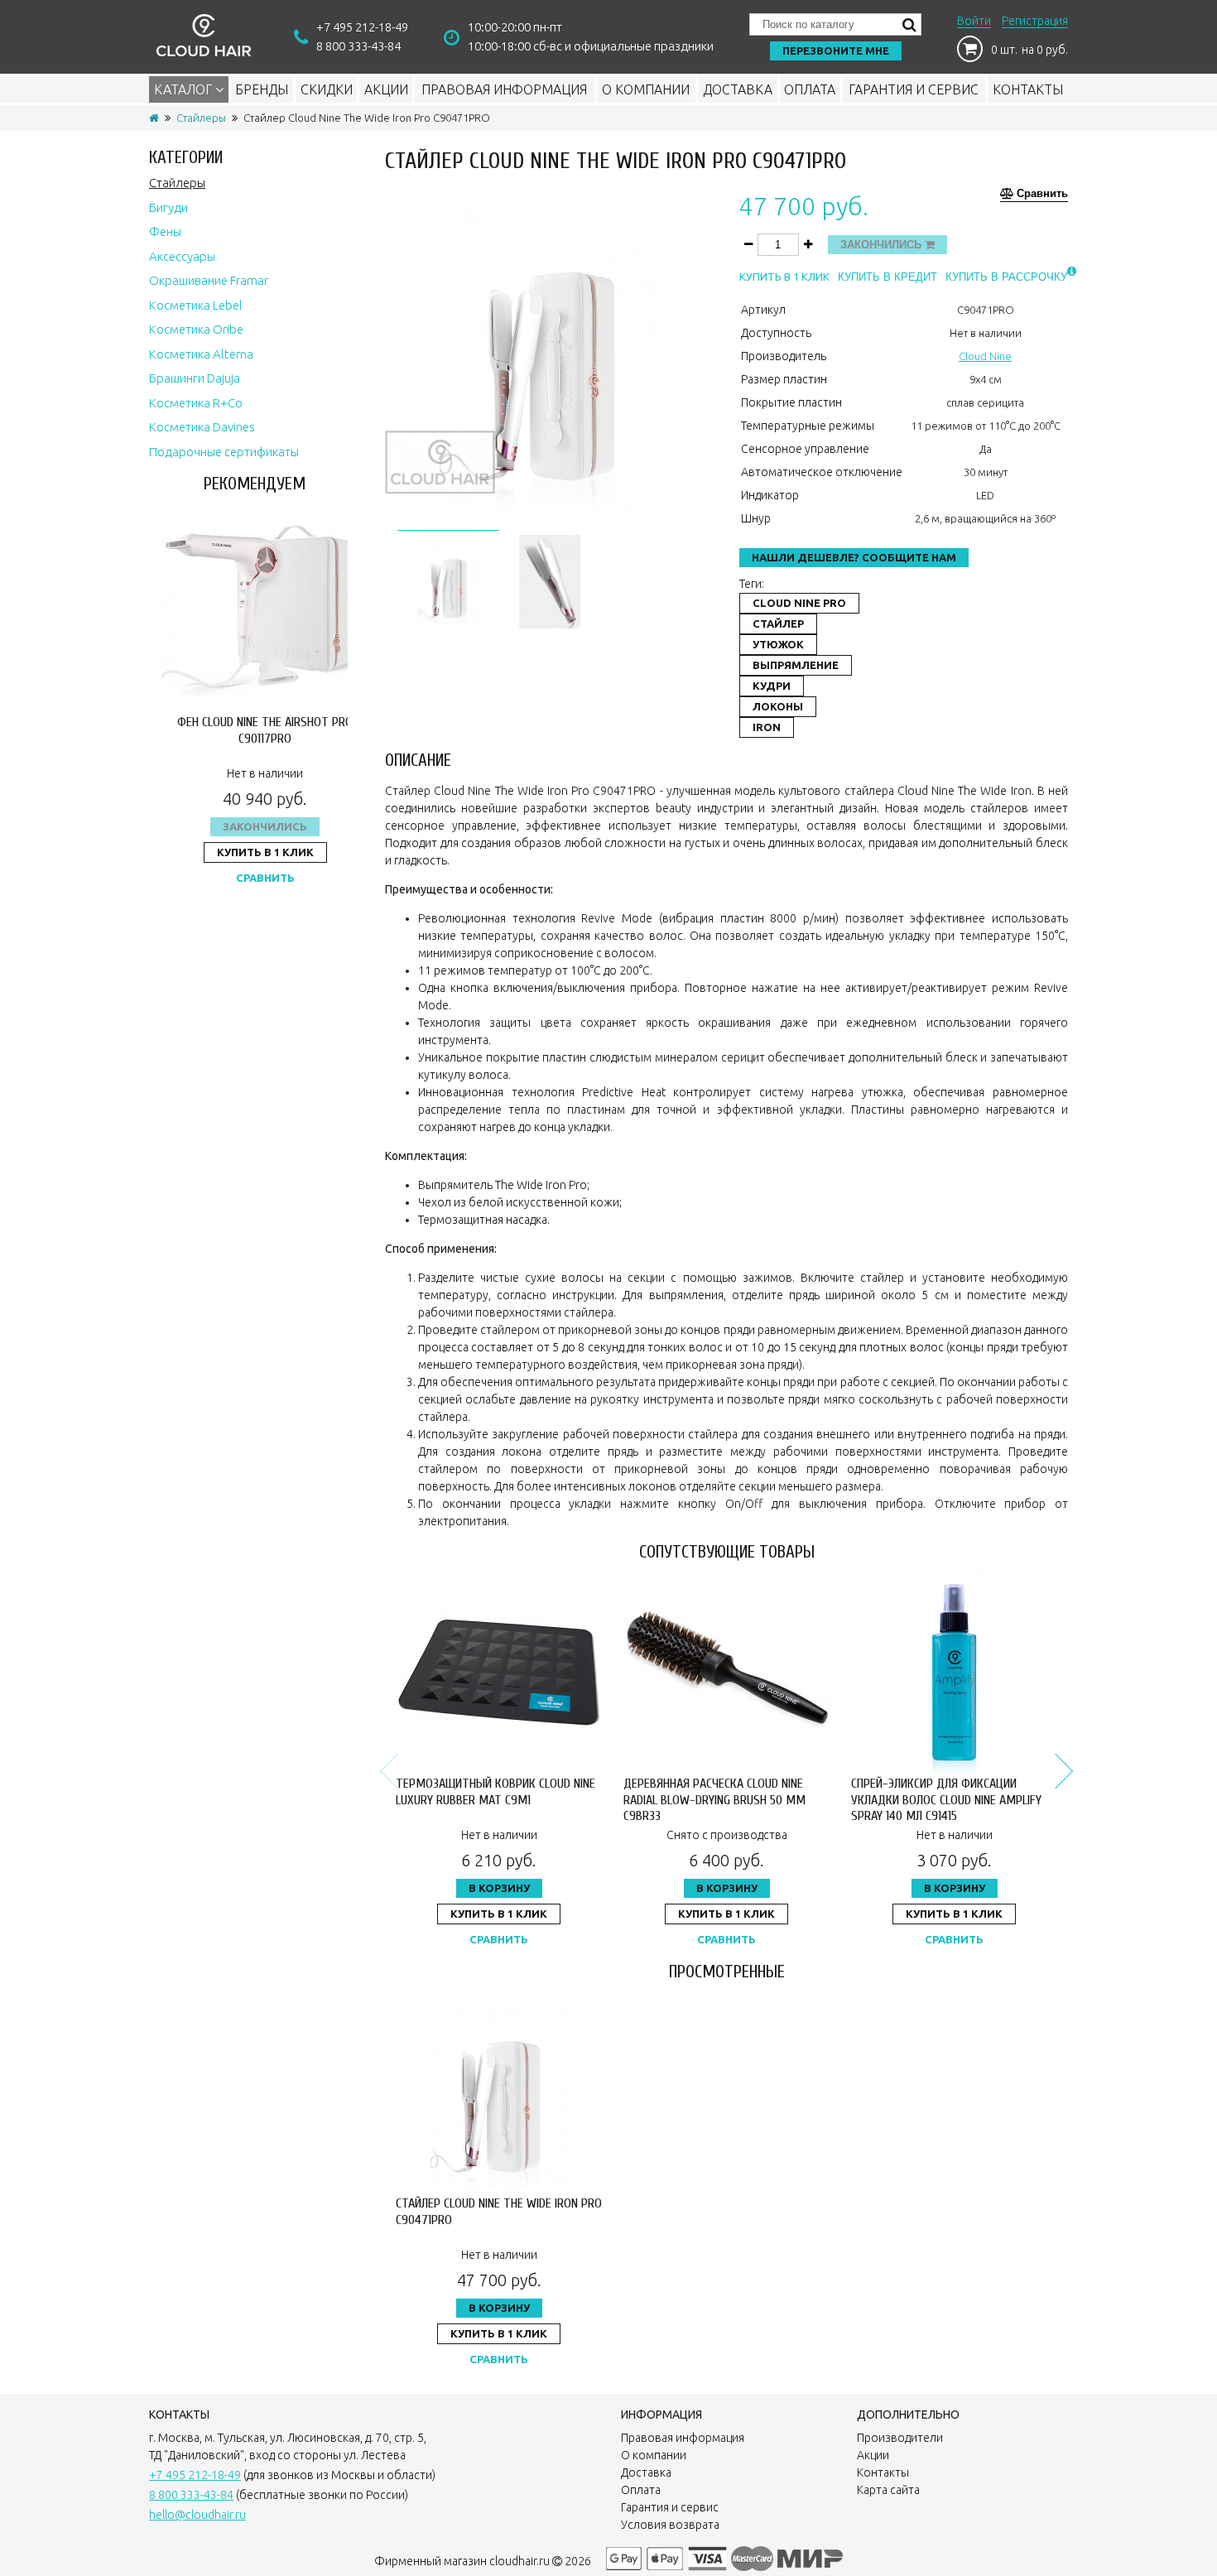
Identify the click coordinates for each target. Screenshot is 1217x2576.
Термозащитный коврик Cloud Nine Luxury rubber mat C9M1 (495, 1791)
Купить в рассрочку (1006, 277)
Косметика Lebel (196, 305)
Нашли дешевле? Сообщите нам (854, 557)
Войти (974, 21)
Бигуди (168, 207)
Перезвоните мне (836, 51)
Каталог (185, 89)
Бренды (262, 89)
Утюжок (778, 644)
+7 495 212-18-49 (362, 27)
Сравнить (265, 878)
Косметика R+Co (196, 403)
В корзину (499, 1888)
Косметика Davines (202, 427)
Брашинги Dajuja (195, 378)
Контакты (1028, 89)
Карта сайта (888, 2490)
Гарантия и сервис (914, 89)
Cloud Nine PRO (799, 603)
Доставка (738, 89)
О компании (646, 89)
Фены (165, 231)
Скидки (327, 89)
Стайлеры (201, 118)
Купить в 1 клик (265, 852)
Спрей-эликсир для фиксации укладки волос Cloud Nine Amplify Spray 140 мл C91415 (946, 1799)
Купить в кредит (887, 277)
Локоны (778, 706)
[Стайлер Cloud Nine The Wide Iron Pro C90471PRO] (448, 579)
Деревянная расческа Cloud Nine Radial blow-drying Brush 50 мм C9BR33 (714, 1799)
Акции (386, 89)
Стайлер (778, 624)
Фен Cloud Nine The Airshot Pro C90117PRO (265, 730)
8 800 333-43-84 (358, 46)
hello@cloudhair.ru (197, 2515)
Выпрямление (796, 665)
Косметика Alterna (201, 354)
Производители (900, 2438)
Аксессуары (182, 256)
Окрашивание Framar (209, 280)
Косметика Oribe (196, 329)
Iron (767, 727)
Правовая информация (504, 89)
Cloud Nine (985, 356)
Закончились (265, 826)
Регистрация (1035, 21)
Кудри (772, 686)
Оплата (810, 89)
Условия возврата (670, 2525)
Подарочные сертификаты (224, 452)
